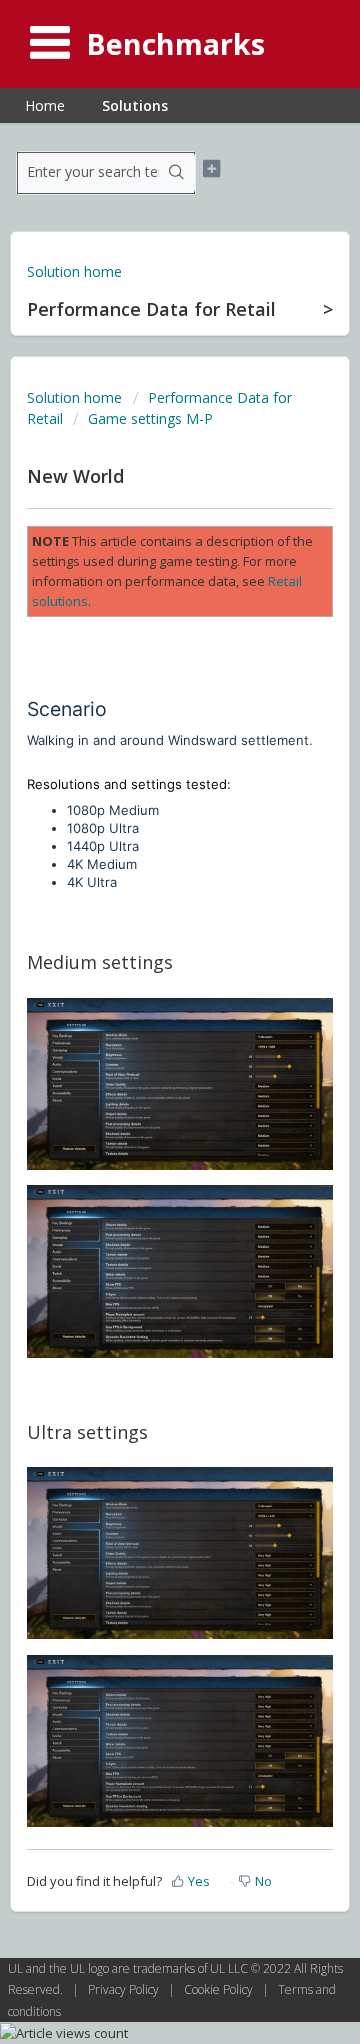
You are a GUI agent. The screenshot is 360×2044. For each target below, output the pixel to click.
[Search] (177, 173)
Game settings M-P (150, 418)
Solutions (135, 105)
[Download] (143, 1028)
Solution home (74, 271)
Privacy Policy (125, 1989)
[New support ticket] (211, 169)
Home (45, 105)
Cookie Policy (220, 1989)
